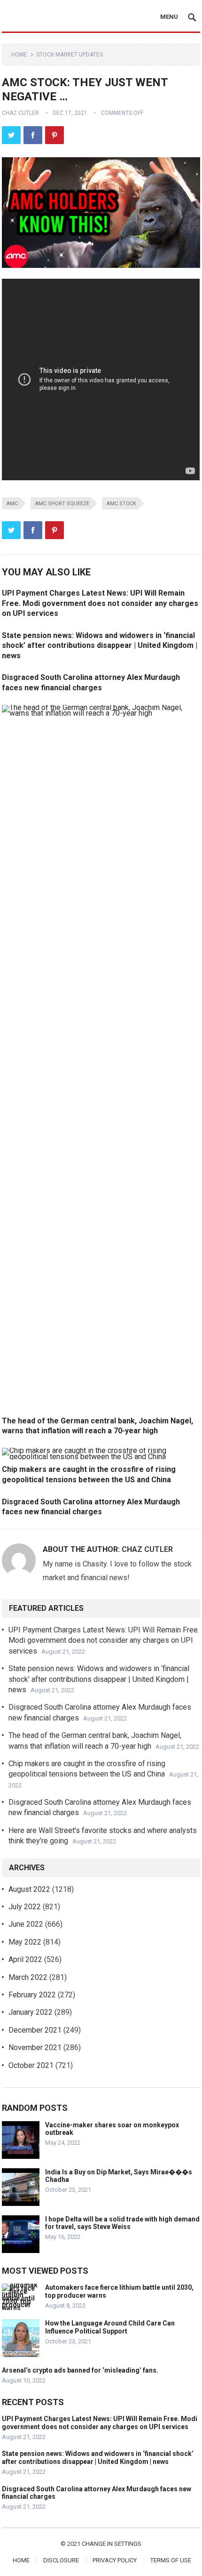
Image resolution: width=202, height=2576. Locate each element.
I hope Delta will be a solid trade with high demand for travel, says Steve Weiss (122, 2223)
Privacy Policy (115, 2560)
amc (12, 504)
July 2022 (25, 1907)
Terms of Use (171, 2560)
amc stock (121, 504)
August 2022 (29, 1889)
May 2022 (25, 1942)
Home (19, 55)
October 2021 (31, 2065)
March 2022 (28, 1977)
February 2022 (32, 1995)
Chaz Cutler (20, 113)
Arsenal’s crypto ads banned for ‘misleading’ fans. (80, 2370)
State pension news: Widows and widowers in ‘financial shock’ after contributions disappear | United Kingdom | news (100, 646)
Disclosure (61, 2560)
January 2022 (31, 2012)
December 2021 (35, 2030)
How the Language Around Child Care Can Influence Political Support (110, 2327)
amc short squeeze (62, 504)
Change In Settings (112, 2544)
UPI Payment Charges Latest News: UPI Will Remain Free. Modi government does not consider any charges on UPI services (100, 603)
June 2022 (26, 1924)
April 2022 (25, 1959)
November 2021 (35, 2047)
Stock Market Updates (70, 55)
